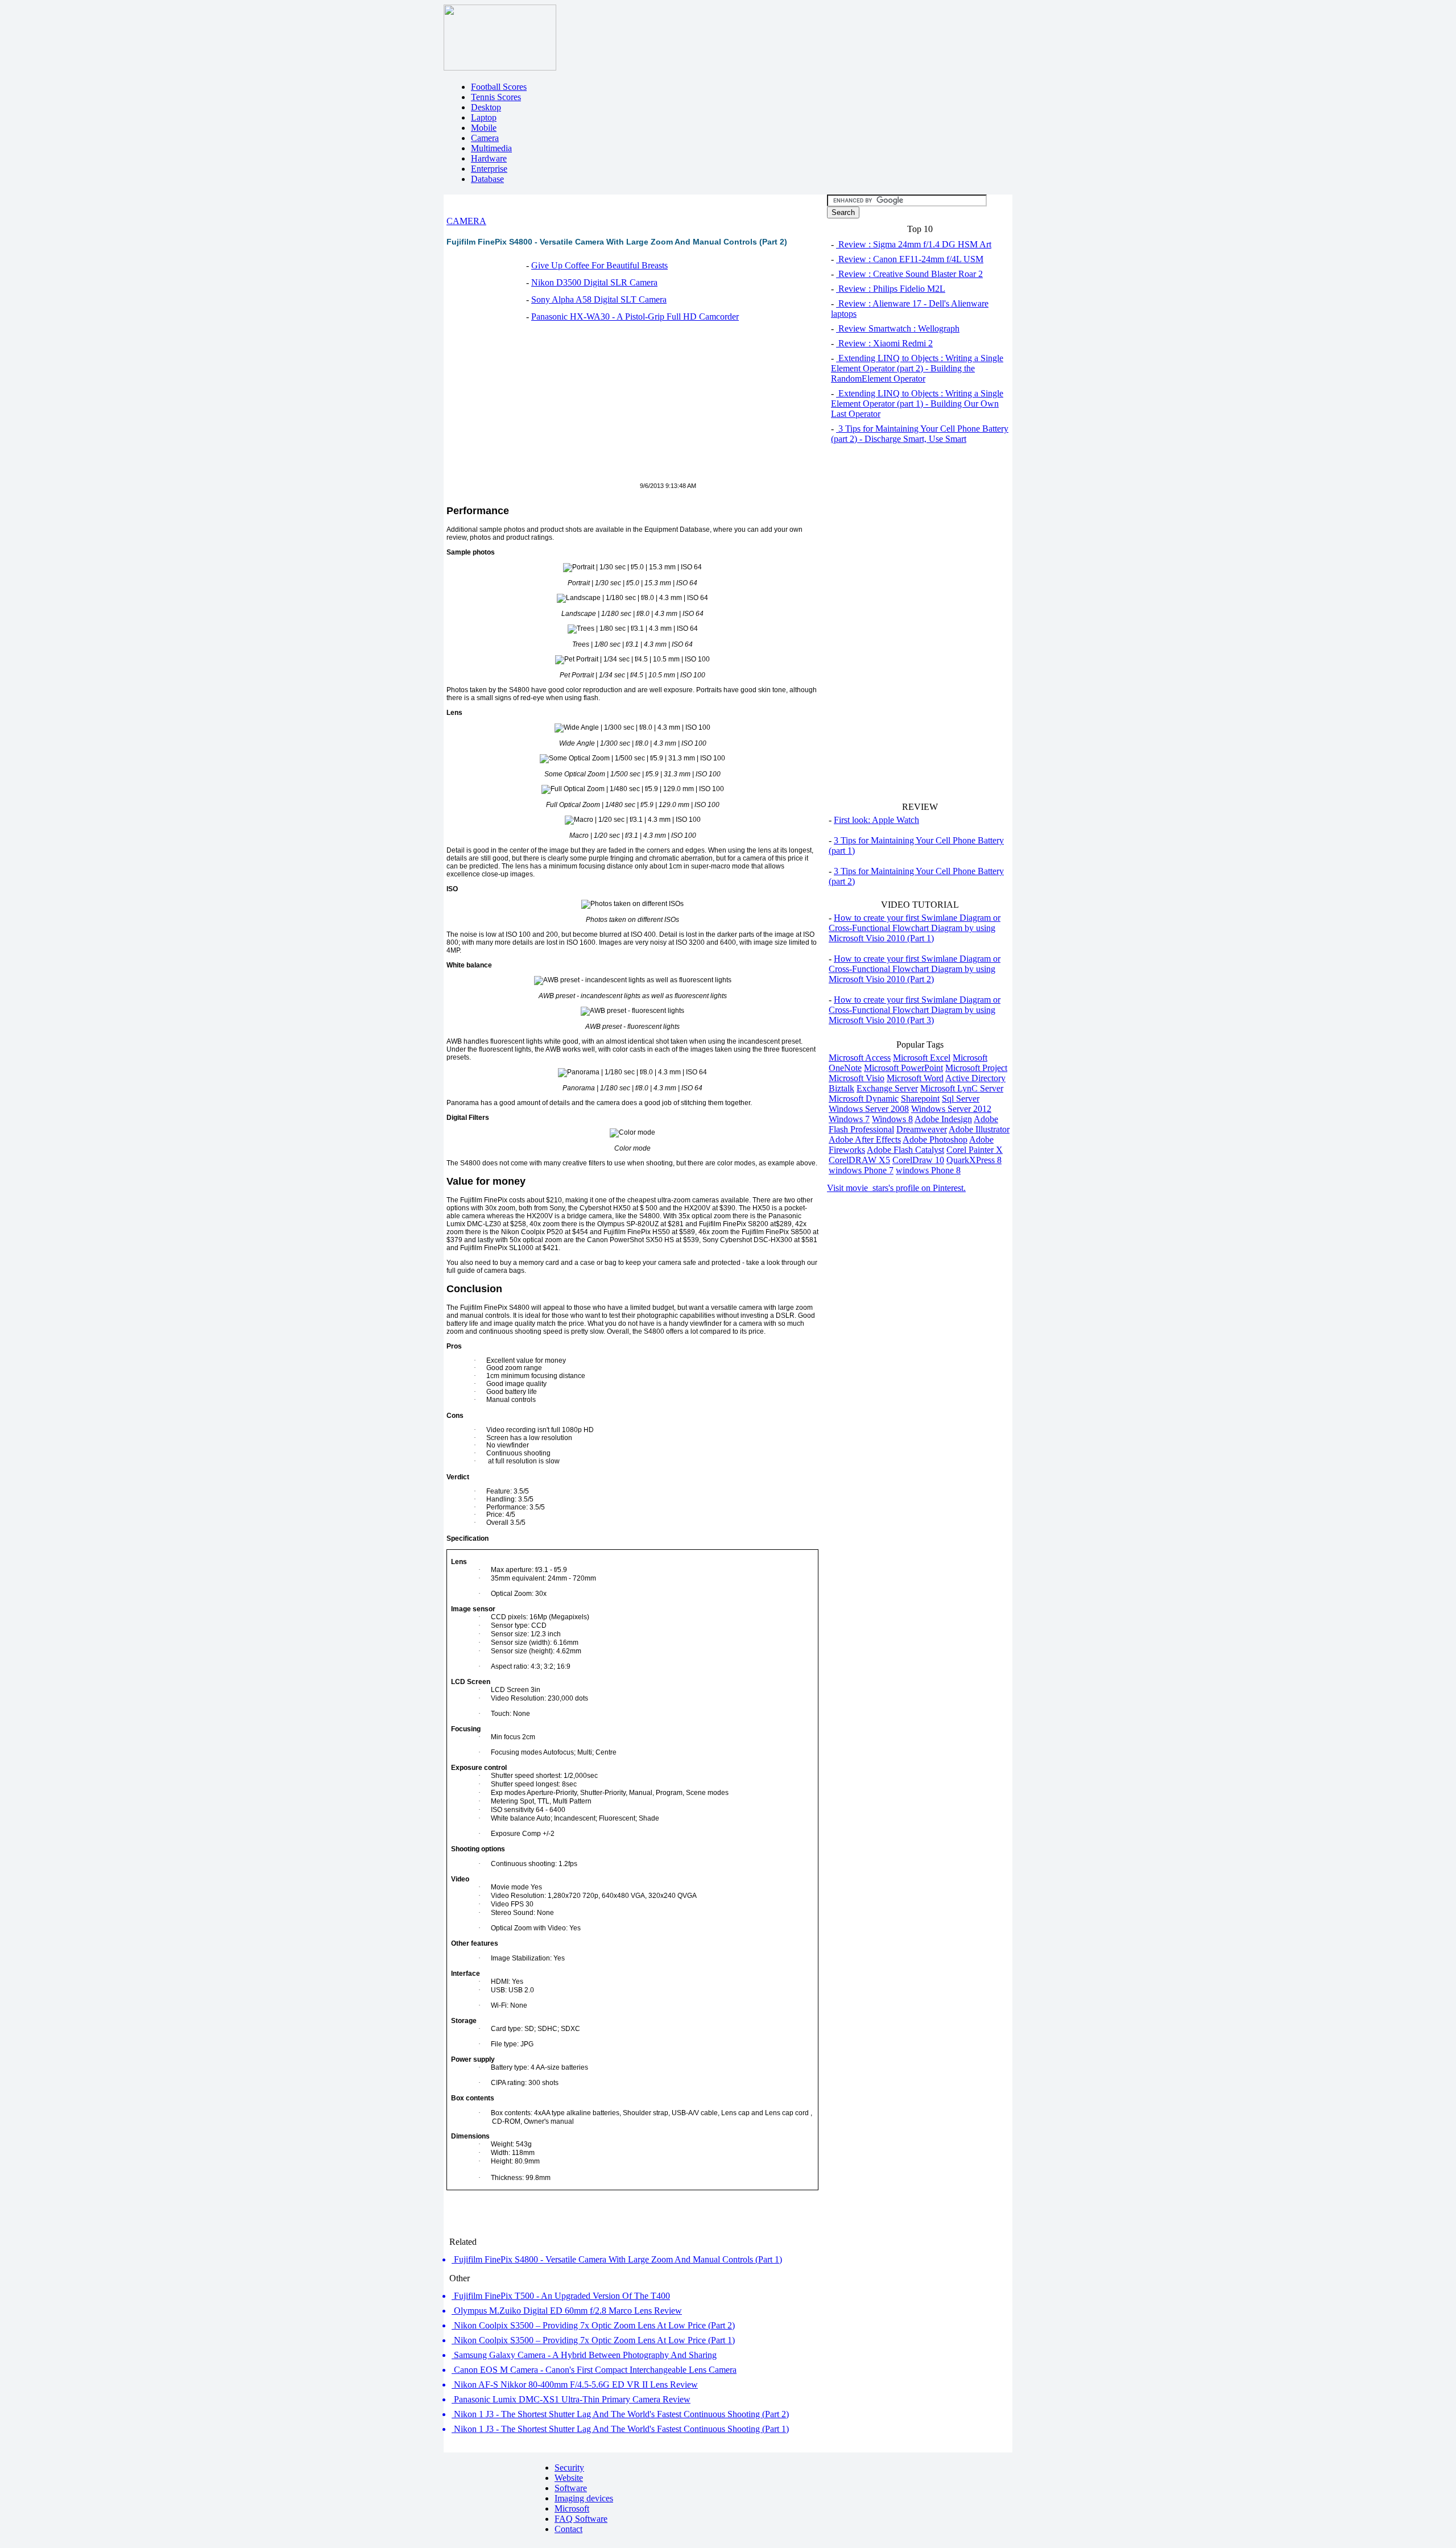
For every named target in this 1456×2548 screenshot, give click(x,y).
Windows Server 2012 (951, 1109)
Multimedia (491, 148)
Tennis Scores (496, 97)
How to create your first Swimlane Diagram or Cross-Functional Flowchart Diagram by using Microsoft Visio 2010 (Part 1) (915, 928)
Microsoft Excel (922, 1058)
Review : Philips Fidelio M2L (891, 289)
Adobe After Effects (865, 1139)
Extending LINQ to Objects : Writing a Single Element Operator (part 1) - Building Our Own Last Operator (917, 404)
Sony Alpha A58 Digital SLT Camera (599, 299)
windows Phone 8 (928, 1170)
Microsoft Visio (857, 1078)
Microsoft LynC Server (962, 1088)
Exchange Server (887, 1088)
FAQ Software (581, 2519)
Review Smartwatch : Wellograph (898, 328)
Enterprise (489, 169)
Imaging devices (584, 2498)
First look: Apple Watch (876, 820)
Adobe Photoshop (935, 1139)
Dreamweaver (922, 1129)
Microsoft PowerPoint (903, 1068)
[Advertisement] (542, 408)
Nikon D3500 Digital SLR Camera (594, 282)
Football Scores (499, 87)
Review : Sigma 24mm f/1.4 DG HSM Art (914, 244)
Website (569, 2478)
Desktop (486, 107)
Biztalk (841, 1088)
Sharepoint (920, 1099)
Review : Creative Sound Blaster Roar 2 (909, 274)
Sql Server (961, 1099)
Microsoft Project (976, 1068)
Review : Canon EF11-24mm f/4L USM (910, 259)
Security (569, 2468)
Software (571, 2488)
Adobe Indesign (943, 1119)
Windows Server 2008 (869, 1109)
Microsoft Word (915, 1078)
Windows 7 (849, 1119)
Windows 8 (892, 1119)
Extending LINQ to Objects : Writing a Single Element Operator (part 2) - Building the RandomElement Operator (917, 368)
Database (487, 179)
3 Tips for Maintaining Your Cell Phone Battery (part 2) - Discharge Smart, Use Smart (920, 434)
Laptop (484, 117)
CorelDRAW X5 (859, 1160)
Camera (485, 138)
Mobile (484, 128)
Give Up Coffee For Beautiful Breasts (599, 265)
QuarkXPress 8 (974, 1160)
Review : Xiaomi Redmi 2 (884, 343)
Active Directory (975, 1078)
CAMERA (466, 221)
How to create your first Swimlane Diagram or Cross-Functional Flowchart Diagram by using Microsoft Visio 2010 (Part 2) (915, 969)
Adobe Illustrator (979, 1129)
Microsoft (572, 2508)
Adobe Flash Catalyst (905, 1150)
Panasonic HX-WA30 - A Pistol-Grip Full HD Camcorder (635, 317)
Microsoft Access (860, 1058)
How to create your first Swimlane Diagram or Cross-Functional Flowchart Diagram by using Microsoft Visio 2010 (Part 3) (915, 1010)
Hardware (489, 158)
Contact (568, 2529)
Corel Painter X (975, 1150)
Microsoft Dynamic (864, 1099)
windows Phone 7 (861, 1170)
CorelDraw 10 (918, 1160)
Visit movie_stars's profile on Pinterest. (896, 1188)
